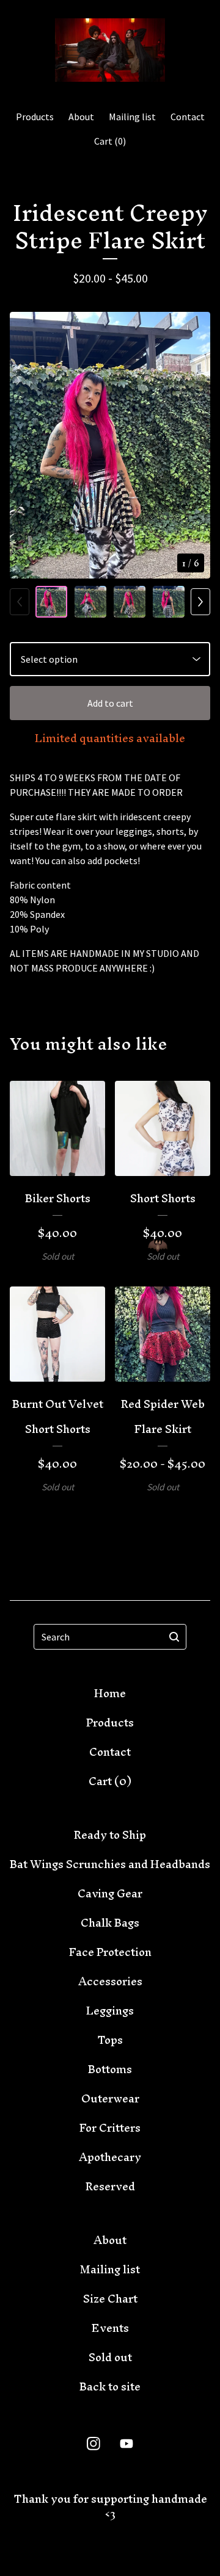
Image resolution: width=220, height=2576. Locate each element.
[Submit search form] (174, 1637)
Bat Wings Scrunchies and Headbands (110, 1864)
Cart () (110, 141)
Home (110, 1693)
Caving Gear (110, 1893)
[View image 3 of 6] (130, 602)
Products (35, 117)
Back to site (110, 2387)
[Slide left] (20, 602)
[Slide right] (200, 602)
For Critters (110, 2128)
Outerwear (110, 2098)
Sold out (110, 2357)
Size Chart (110, 2299)
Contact (188, 117)
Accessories (110, 1981)
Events (110, 2328)
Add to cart (110, 703)
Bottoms (110, 2069)
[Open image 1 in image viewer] (110, 445)
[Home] (110, 50)
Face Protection (110, 1952)
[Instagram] (94, 2444)
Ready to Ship (110, 1835)
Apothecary (110, 2157)
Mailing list (132, 117)
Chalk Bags (110, 1923)
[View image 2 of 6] (90, 602)
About (81, 117)
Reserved (110, 2186)
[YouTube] (127, 2444)
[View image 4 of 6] (169, 602)
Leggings (110, 2011)
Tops (110, 2040)
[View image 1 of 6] (51, 602)
